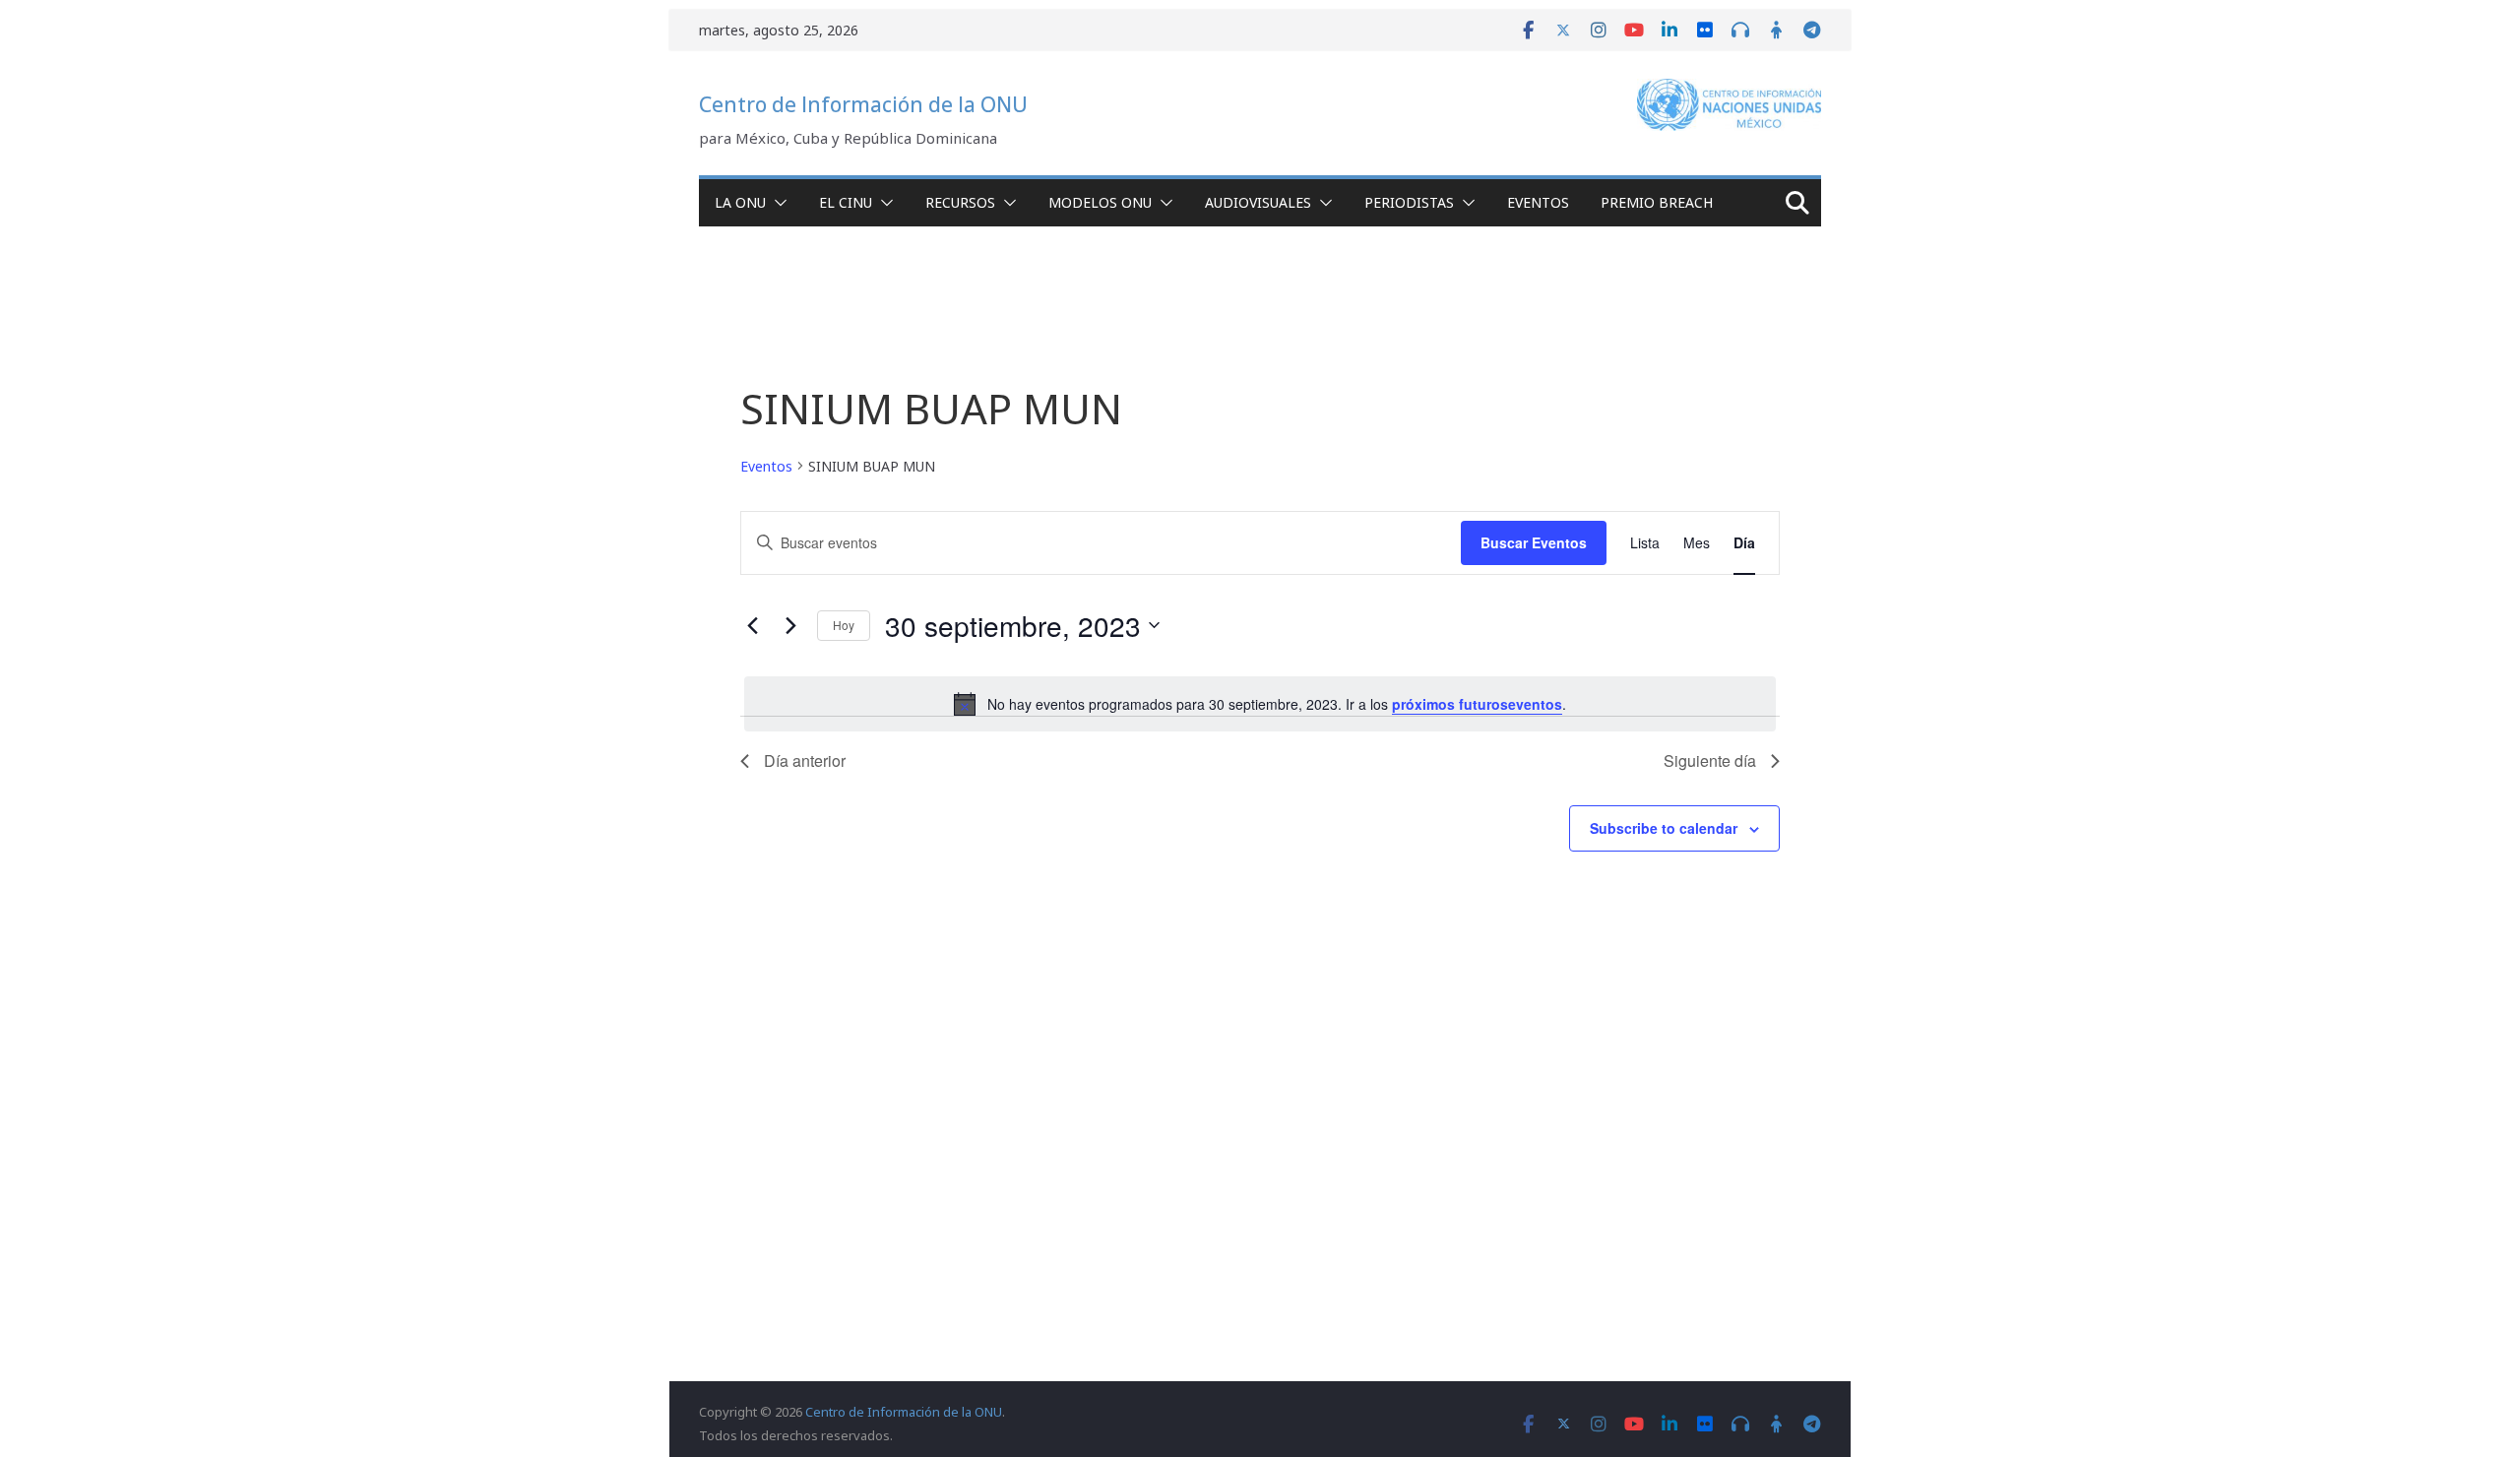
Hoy (844, 625)
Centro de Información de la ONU (863, 104)
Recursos (960, 202)
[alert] (1260, 704)
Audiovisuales (1258, 202)
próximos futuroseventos (1477, 704)
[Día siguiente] (790, 625)
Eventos (1538, 202)
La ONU (740, 202)
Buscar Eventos (1534, 542)
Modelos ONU (1100, 202)
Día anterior (805, 760)
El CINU (846, 202)
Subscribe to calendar (1664, 828)
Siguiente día (1710, 760)
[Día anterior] (752, 625)
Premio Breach (1657, 202)
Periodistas (1409, 202)
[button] (777, 203)
